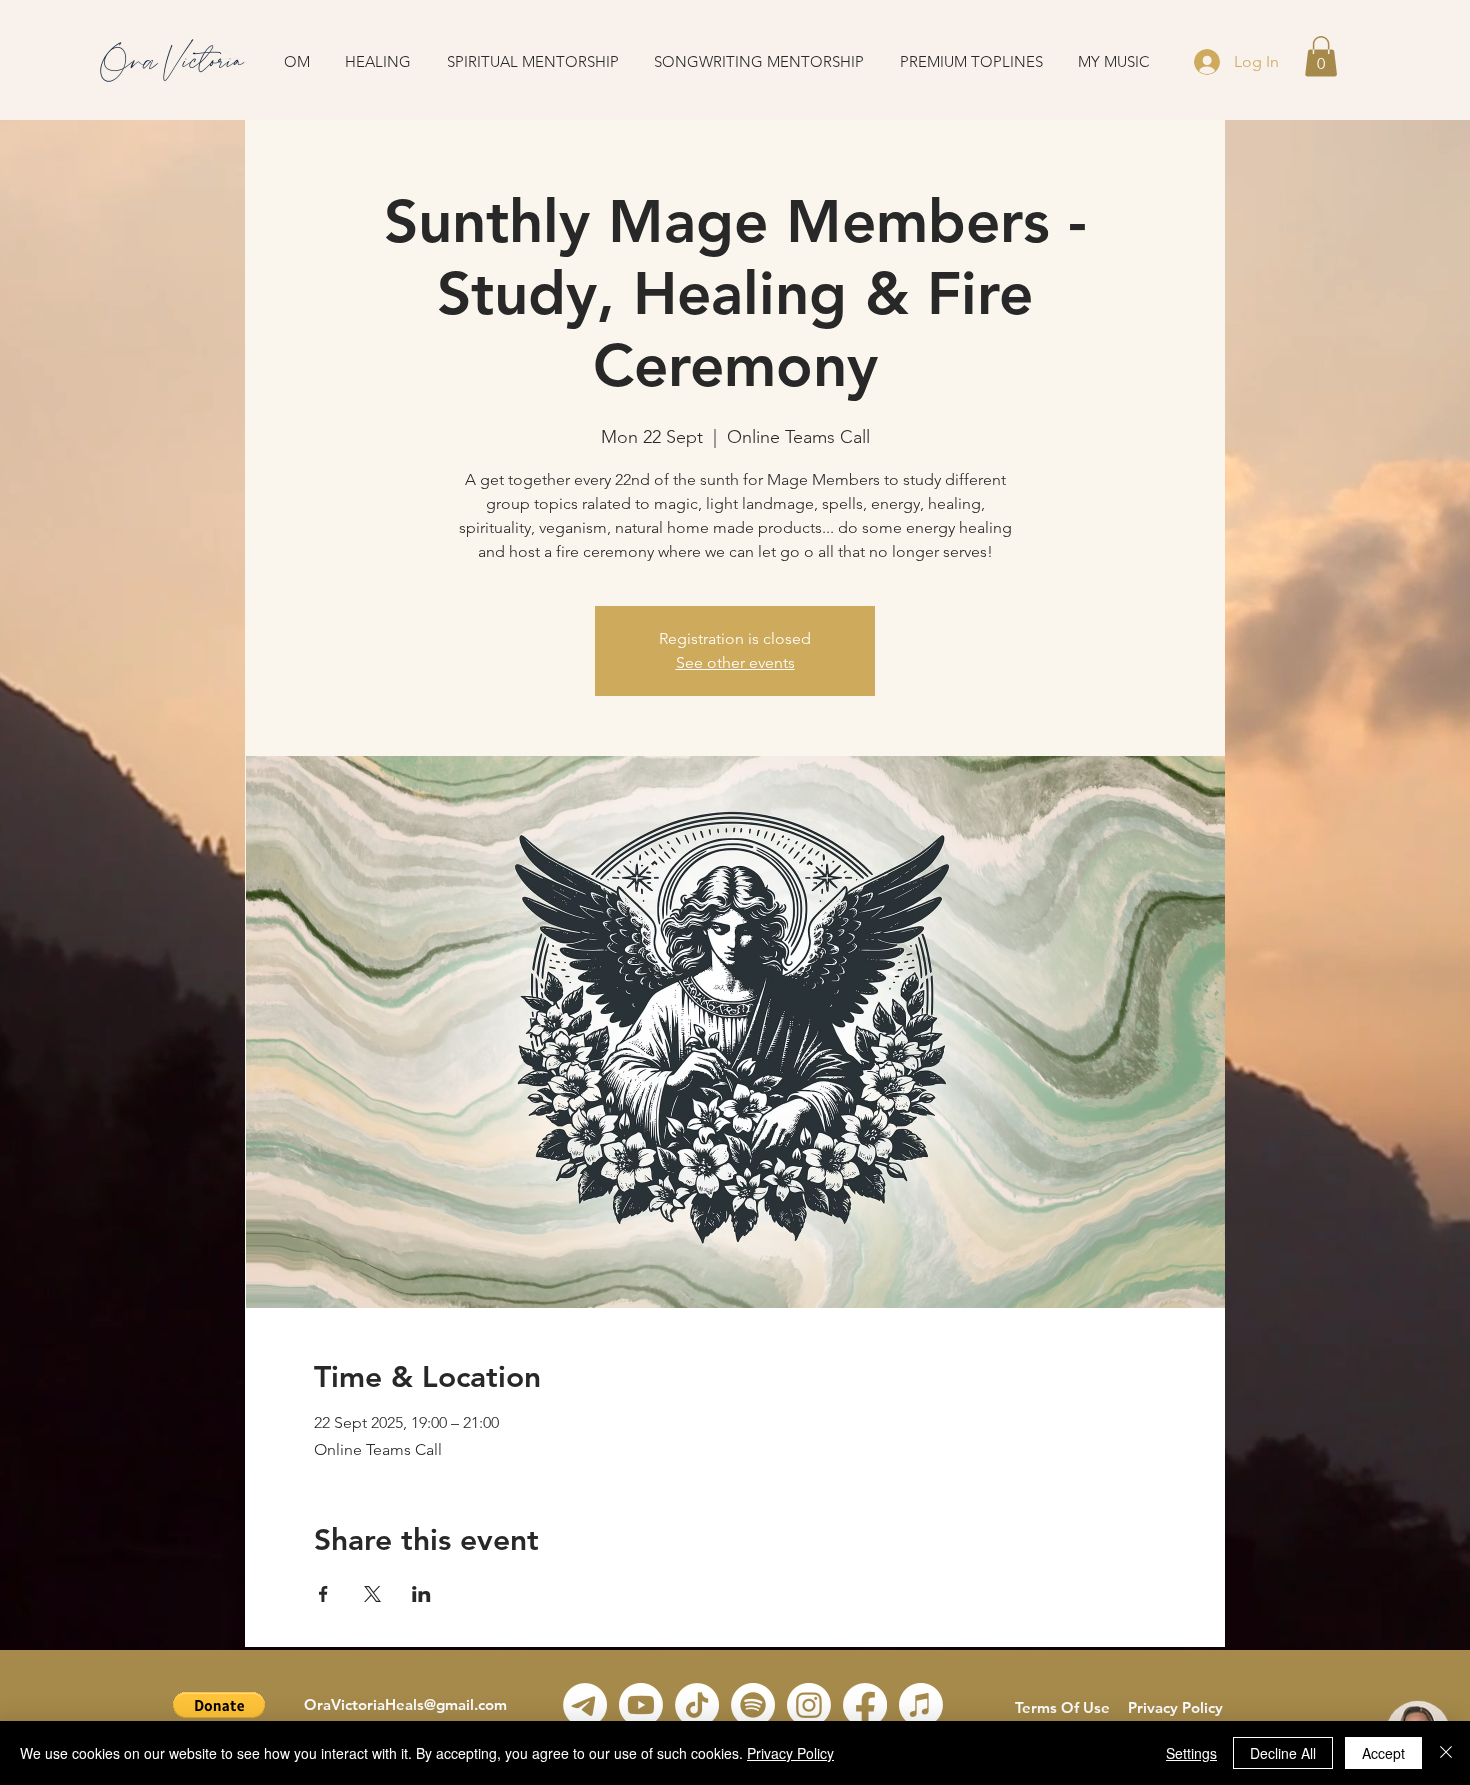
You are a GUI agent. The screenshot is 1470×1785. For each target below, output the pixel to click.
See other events (735, 662)
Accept (1383, 1753)
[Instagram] (809, 1705)
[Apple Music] (921, 1705)
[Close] (1446, 1753)
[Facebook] (865, 1705)
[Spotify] (753, 1705)
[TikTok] (697, 1705)
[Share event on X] (372, 1594)
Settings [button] (1191, 1753)
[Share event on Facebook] (323, 1594)
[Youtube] (641, 1705)
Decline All (1283, 1753)
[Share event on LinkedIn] (421, 1594)
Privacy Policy (1175, 1707)
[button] (1321, 56)
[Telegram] (585, 1705)
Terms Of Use (1062, 1707)
